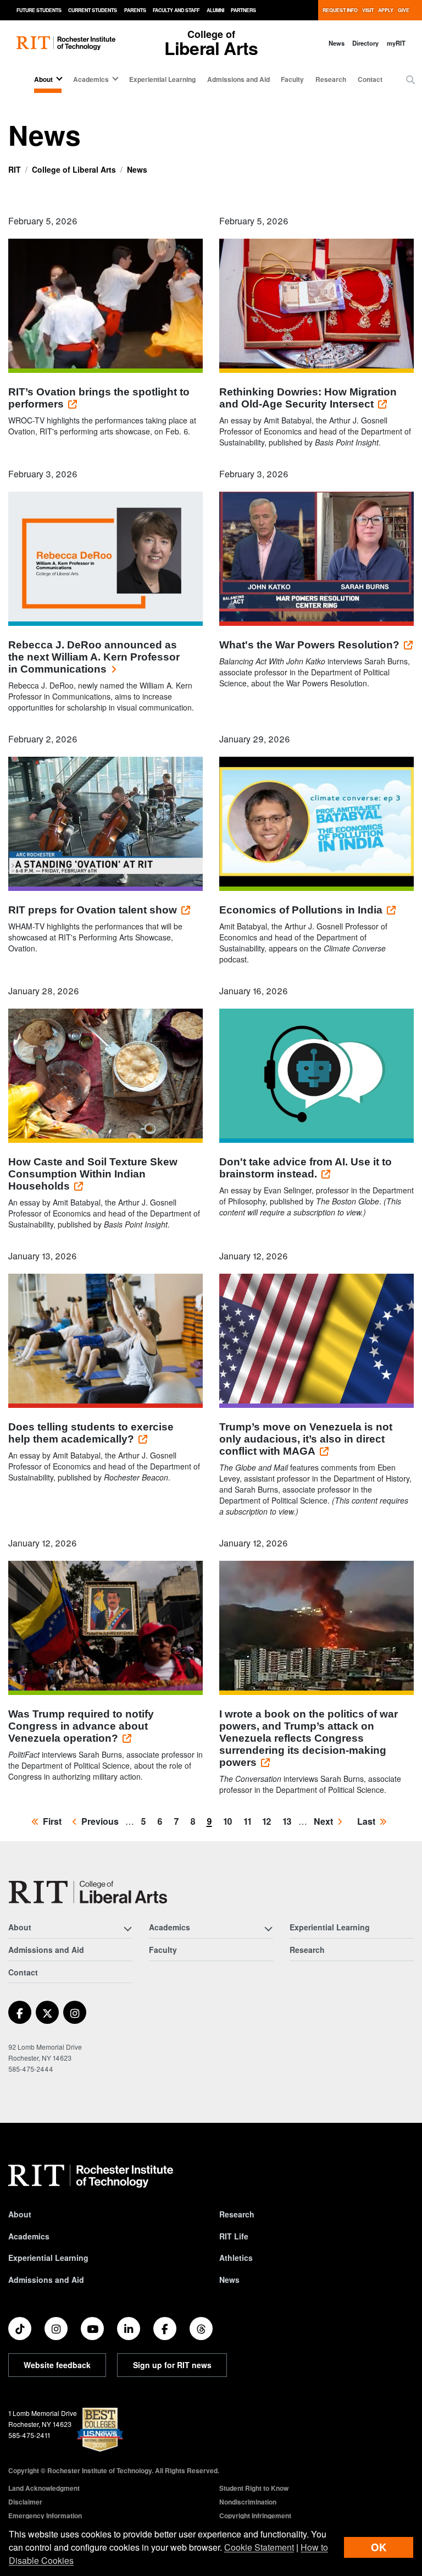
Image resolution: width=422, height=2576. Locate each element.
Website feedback (57, 2365)
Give (404, 10)
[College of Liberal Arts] (88, 1892)
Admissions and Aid (238, 79)
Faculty (292, 79)
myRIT (396, 43)
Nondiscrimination (248, 2502)
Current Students (93, 10)
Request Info (340, 10)
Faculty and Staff (176, 10)
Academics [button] (91, 79)
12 (269, 1821)
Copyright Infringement (255, 2516)
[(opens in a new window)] (20, 2012)
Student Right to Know (254, 2488)
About (20, 2214)
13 (289, 1821)
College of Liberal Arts (74, 169)
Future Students (39, 10)
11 (249, 1821)
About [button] (43, 79)
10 (230, 1821)
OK (379, 2547)
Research (331, 79)
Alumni (215, 10)
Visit (368, 10)
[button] (410, 80)
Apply (386, 10)
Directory (365, 43)
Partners (243, 10)
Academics (29, 2236)
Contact (370, 79)
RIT (15, 169)
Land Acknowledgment (44, 2488)
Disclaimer (25, 2502)
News (337, 43)
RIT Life (234, 2236)
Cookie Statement (259, 2547)
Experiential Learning (162, 79)
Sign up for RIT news (172, 2365)
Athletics (236, 2258)
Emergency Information (45, 2516)
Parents (135, 10)
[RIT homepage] (66, 43)
